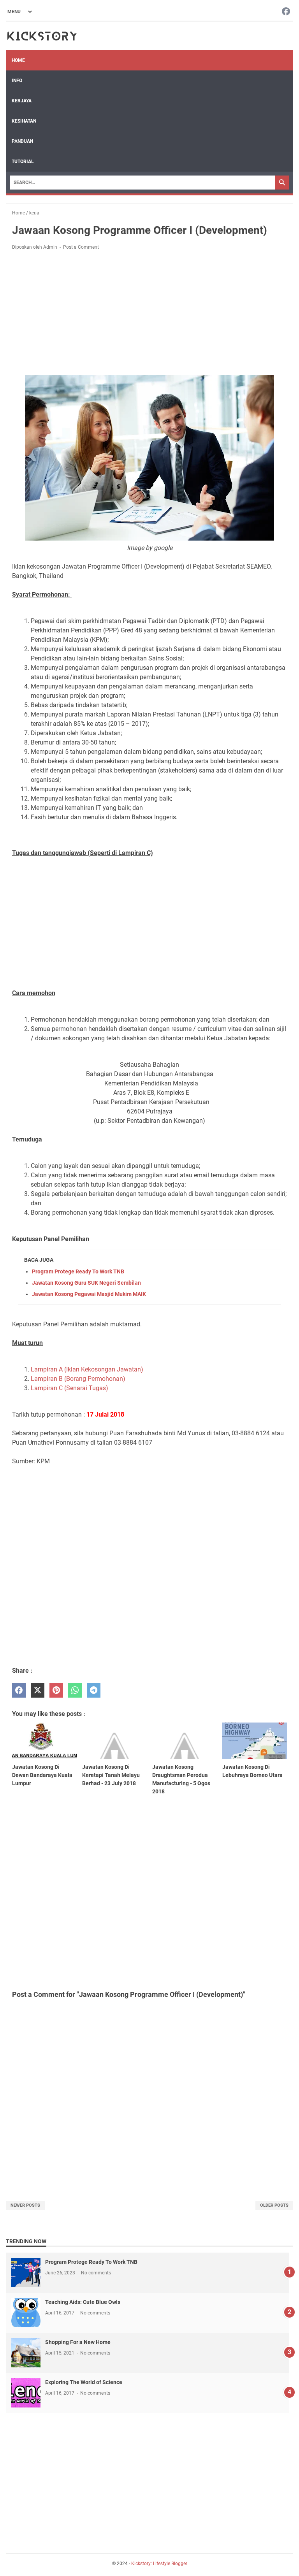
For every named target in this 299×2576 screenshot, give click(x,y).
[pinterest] (56, 1690)
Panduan (22, 141)
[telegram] (94, 1690)
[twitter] (38, 1690)
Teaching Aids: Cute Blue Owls (83, 2302)
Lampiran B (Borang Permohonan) (78, 1379)
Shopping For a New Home (78, 2342)
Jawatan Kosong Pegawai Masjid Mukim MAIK (89, 1294)
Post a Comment (81, 247)
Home (18, 60)
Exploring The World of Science (84, 2382)
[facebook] (19, 1690)
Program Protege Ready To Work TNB (78, 1271)
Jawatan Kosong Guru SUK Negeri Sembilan (86, 1283)
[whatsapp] (75, 1690)
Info (17, 81)
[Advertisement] (149, 314)
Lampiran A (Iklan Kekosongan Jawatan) (87, 1369)
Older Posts (274, 2205)
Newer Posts (25, 2205)
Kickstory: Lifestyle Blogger (159, 2564)
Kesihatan (24, 121)
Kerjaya (22, 101)
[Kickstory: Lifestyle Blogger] (42, 36)
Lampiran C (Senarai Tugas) (69, 1388)
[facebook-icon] (286, 12)
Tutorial (23, 162)
